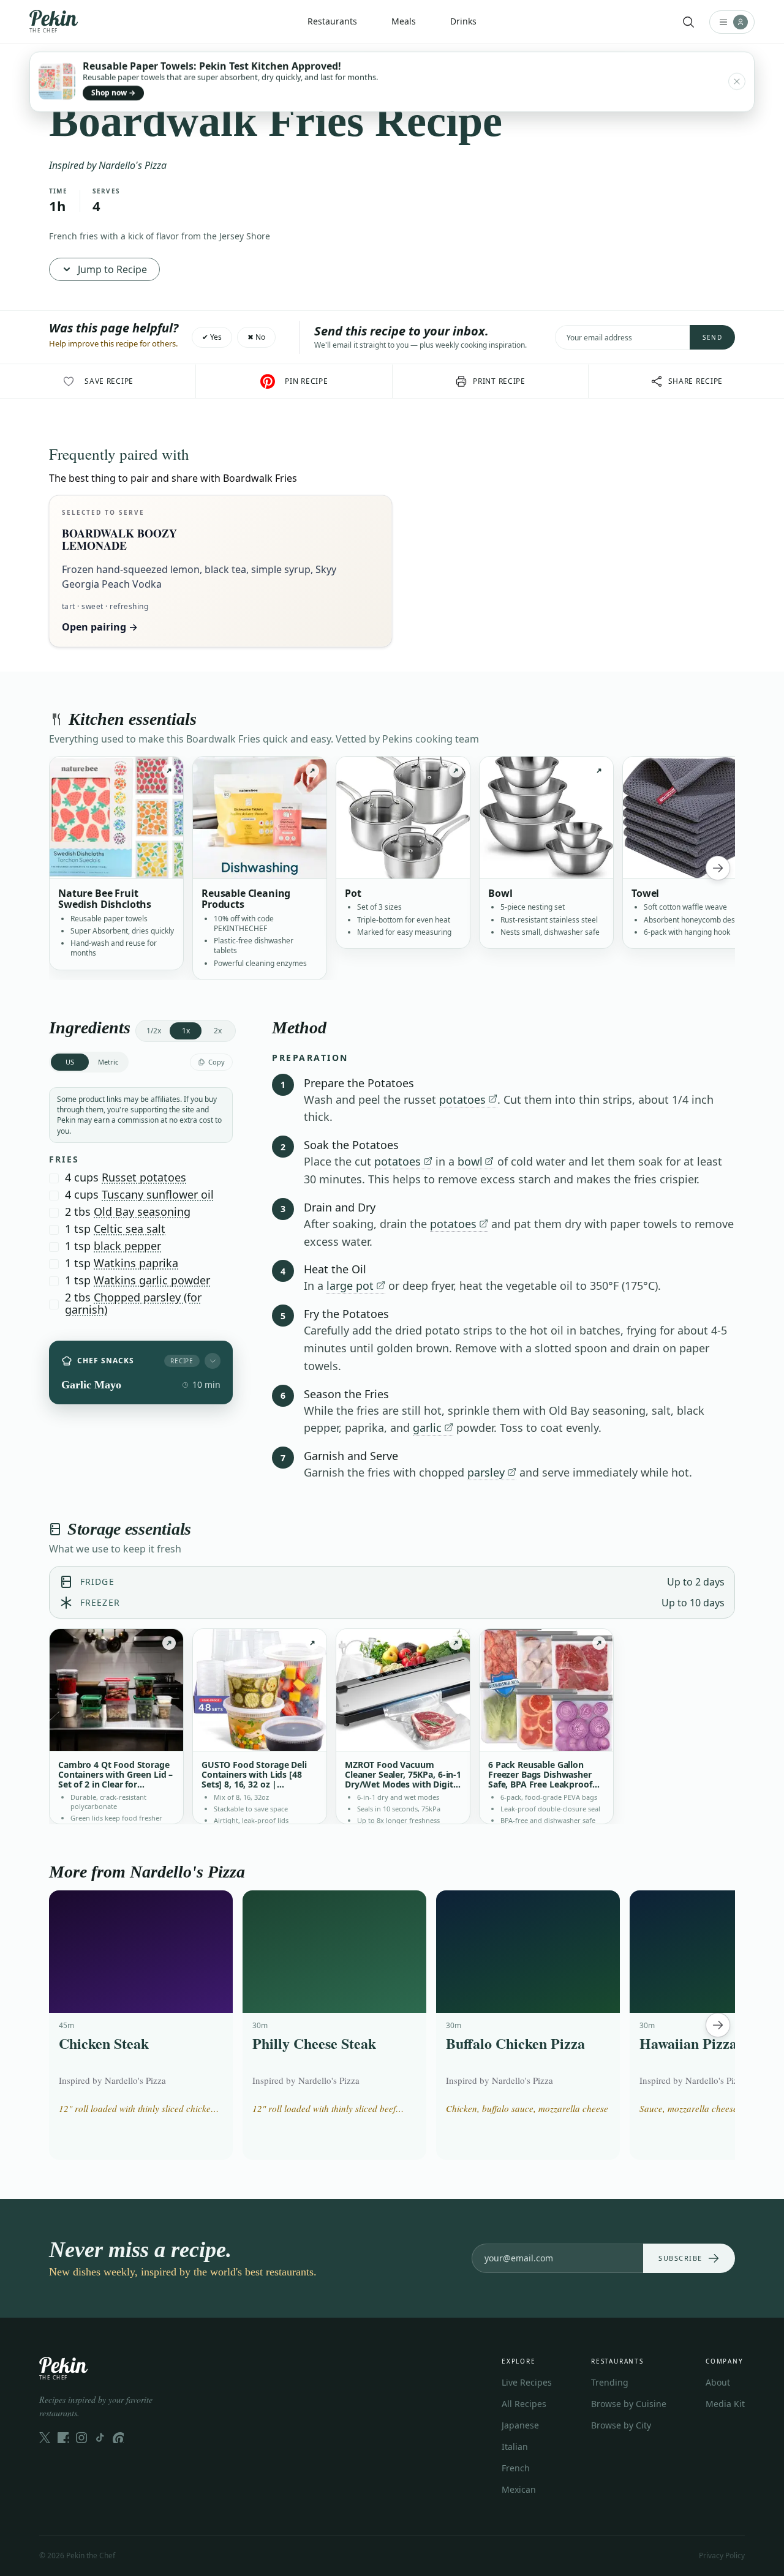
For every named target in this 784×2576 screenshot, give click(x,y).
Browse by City (621, 2425)
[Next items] (718, 868)
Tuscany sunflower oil (158, 1194)
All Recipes (524, 2404)
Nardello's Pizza (133, 165)
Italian (515, 2447)
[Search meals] (688, 22)
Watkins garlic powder (152, 1280)
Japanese (520, 2425)
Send (712, 337)
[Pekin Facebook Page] (63, 2438)
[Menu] (732, 22)
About (718, 2382)
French (516, 2468)
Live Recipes (527, 2382)
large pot (350, 1286)
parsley (486, 1472)
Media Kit (725, 2404)
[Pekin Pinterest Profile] (118, 2438)
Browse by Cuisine (629, 2404)
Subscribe (680, 2258)
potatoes (462, 1099)
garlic (427, 1428)
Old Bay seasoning (142, 1211)
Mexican (519, 2489)
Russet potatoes (144, 1177)
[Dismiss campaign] (737, 81)
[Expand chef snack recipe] (213, 1361)
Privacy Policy (722, 2555)
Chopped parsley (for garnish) (133, 1303)
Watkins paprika (136, 1263)
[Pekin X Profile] (45, 2438)
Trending (610, 2382)
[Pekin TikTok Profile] (100, 2438)
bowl (470, 1161)
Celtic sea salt (130, 1229)
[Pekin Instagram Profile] (81, 2438)
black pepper (127, 1246)
